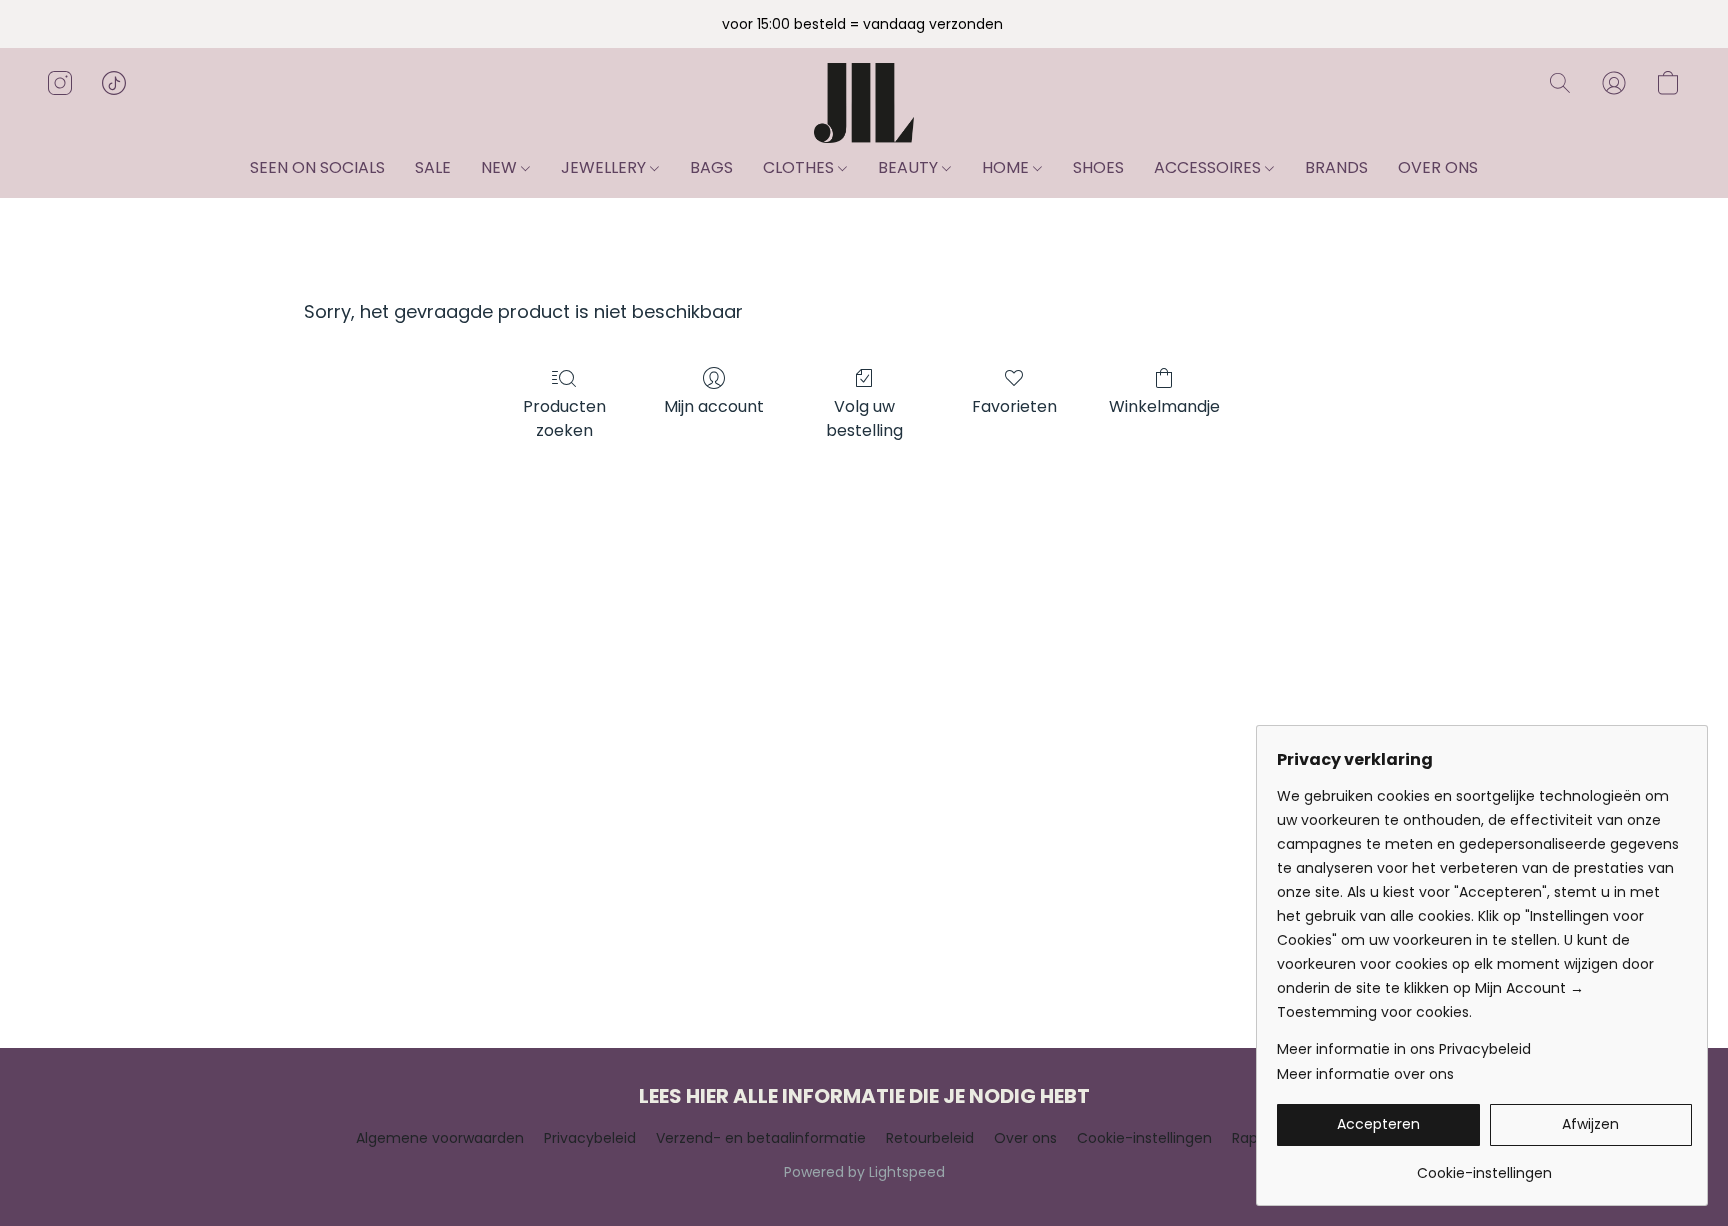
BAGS (711, 167)
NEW (501, 167)
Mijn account (714, 406)
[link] (1484, 1165)
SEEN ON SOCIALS (317, 167)
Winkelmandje (1164, 406)
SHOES (1098, 167)
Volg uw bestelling (864, 418)
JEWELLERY (605, 167)
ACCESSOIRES (1209, 167)
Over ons (1025, 1138)
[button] (863, 103)
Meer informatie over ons (1365, 1074)
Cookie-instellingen (1144, 1138)
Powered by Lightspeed (864, 1172)
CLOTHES (800, 167)
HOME (1007, 167)
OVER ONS (1438, 167)
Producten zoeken (564, 418)
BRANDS (1336, 167)
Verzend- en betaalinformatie (761, 1138)
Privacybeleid (590, 1138)
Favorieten (1014, 406)
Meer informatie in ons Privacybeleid (1404, 1049)
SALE (433, 167)
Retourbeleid (930, 1138)
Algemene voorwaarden (440, 1138)
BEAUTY (910, 167)
